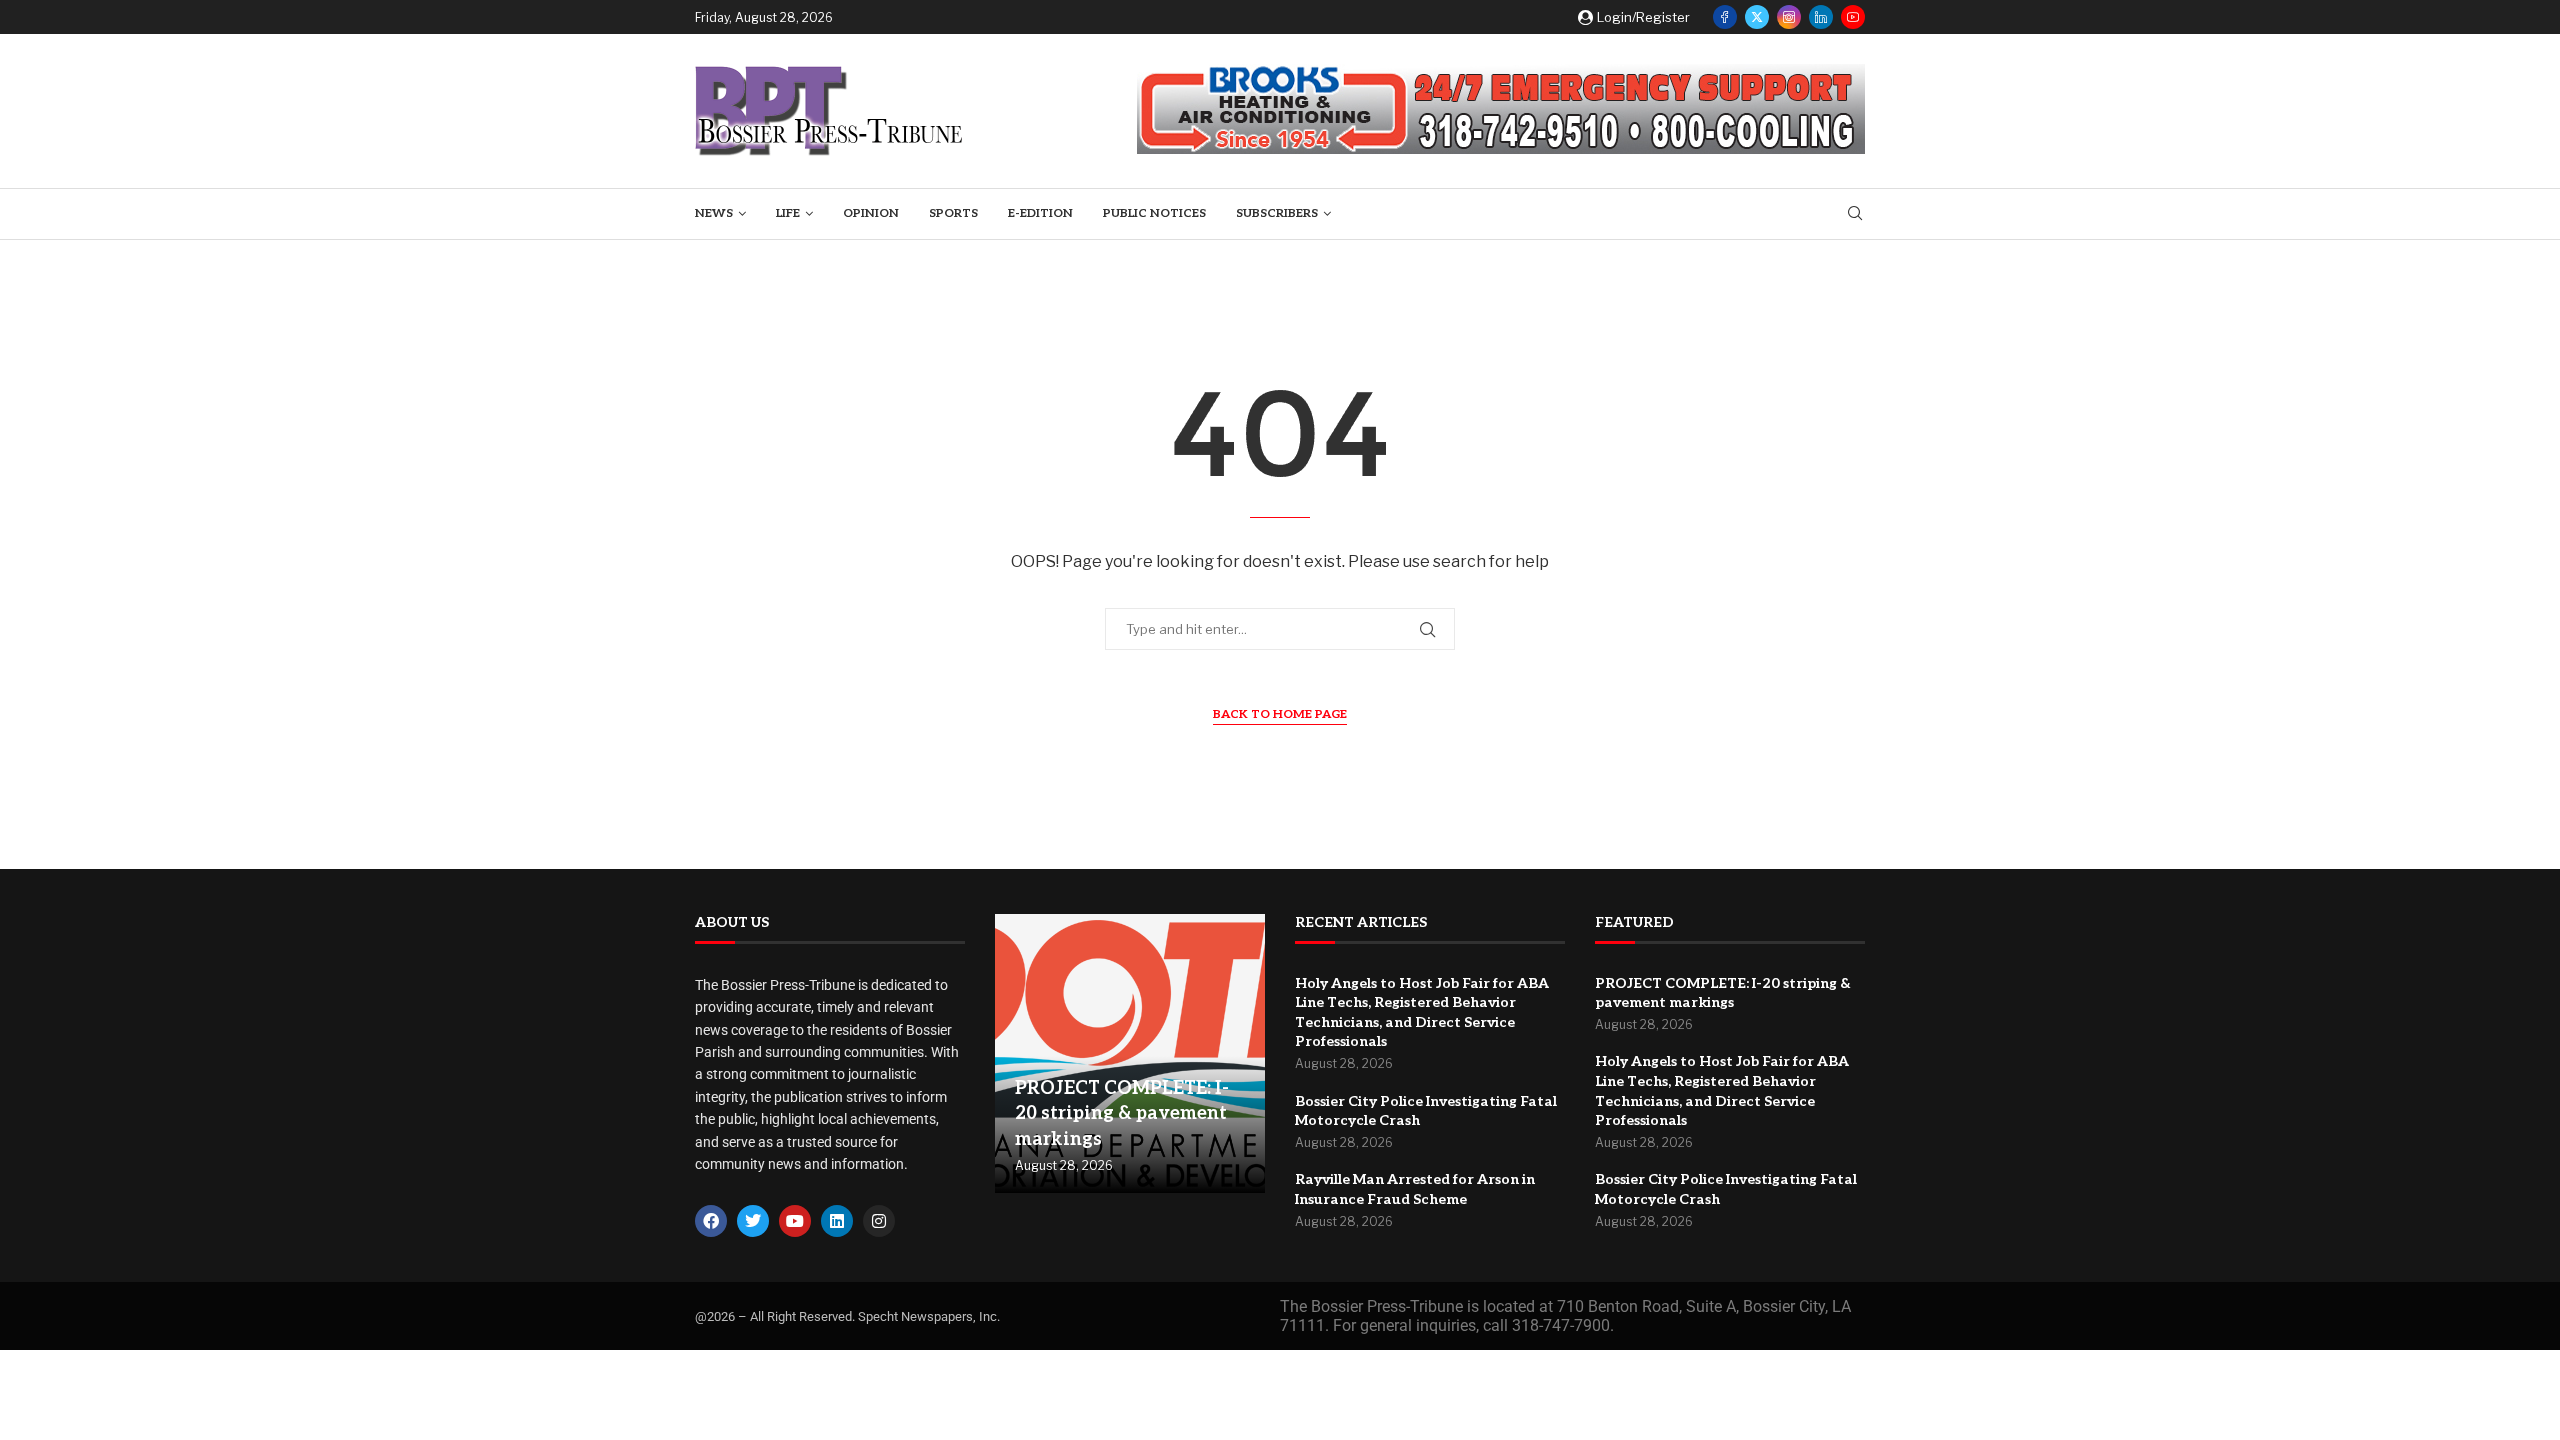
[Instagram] (1789, 17)
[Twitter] (1757, 17)
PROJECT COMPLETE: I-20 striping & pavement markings (1122, 1113)
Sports (953, 213)
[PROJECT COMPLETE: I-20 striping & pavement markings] (1130, 1054)
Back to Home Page (1280, 714)
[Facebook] (1725, 17)
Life (788, 213)
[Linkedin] (1821, 17)
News (714, 213)
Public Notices (1154, 213)
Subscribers (1277, 213)
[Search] (1855, 214)
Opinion (871, 213)
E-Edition (1040, 213)
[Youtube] (1853, 17)
